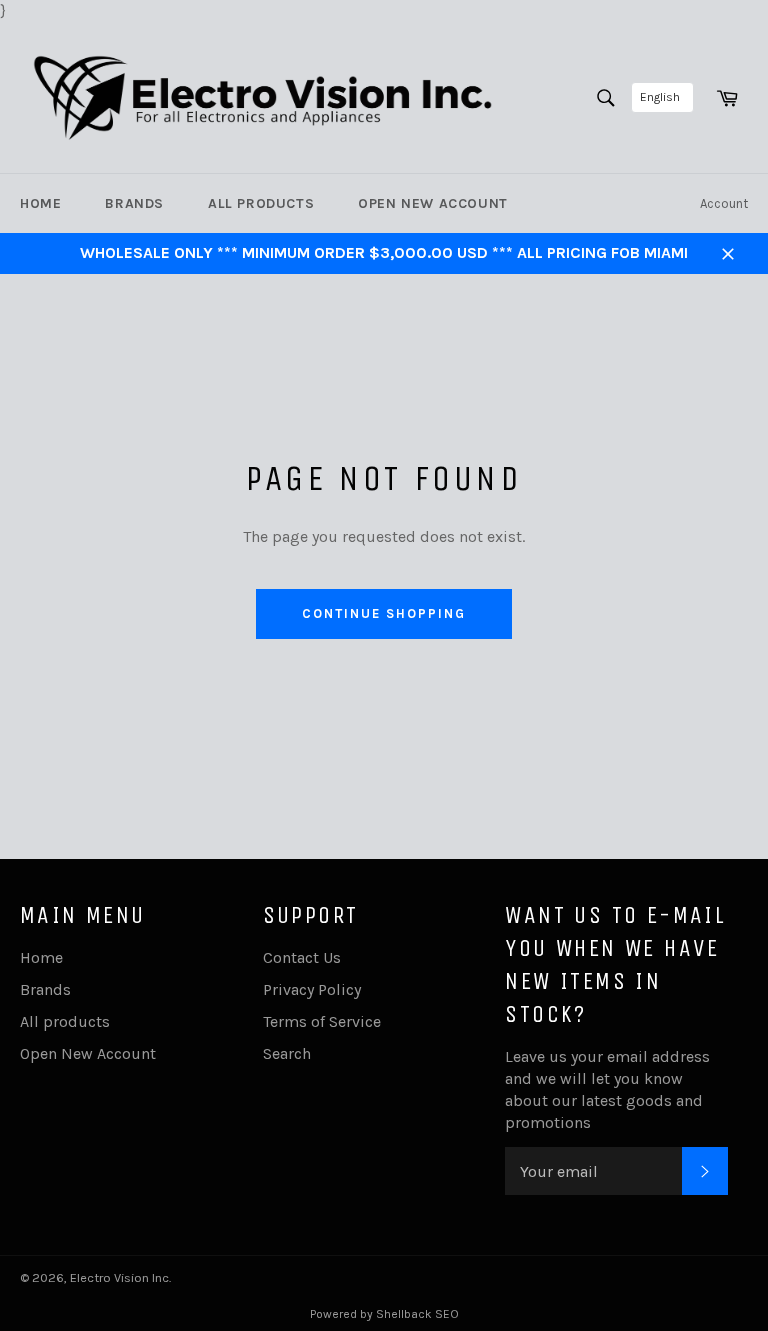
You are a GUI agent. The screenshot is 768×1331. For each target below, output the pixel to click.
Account (724, 203)
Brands (134, 203)
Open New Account (433, 203)
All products (261, 203)
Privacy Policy (312, 989)
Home (40, 203)
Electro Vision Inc (119, 1277)
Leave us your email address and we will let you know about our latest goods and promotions (607, 1089)
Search (287, 1053)
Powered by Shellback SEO (384, 1314)
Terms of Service (322, 1021)
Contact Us (302, 957)
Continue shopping (383, 613)
